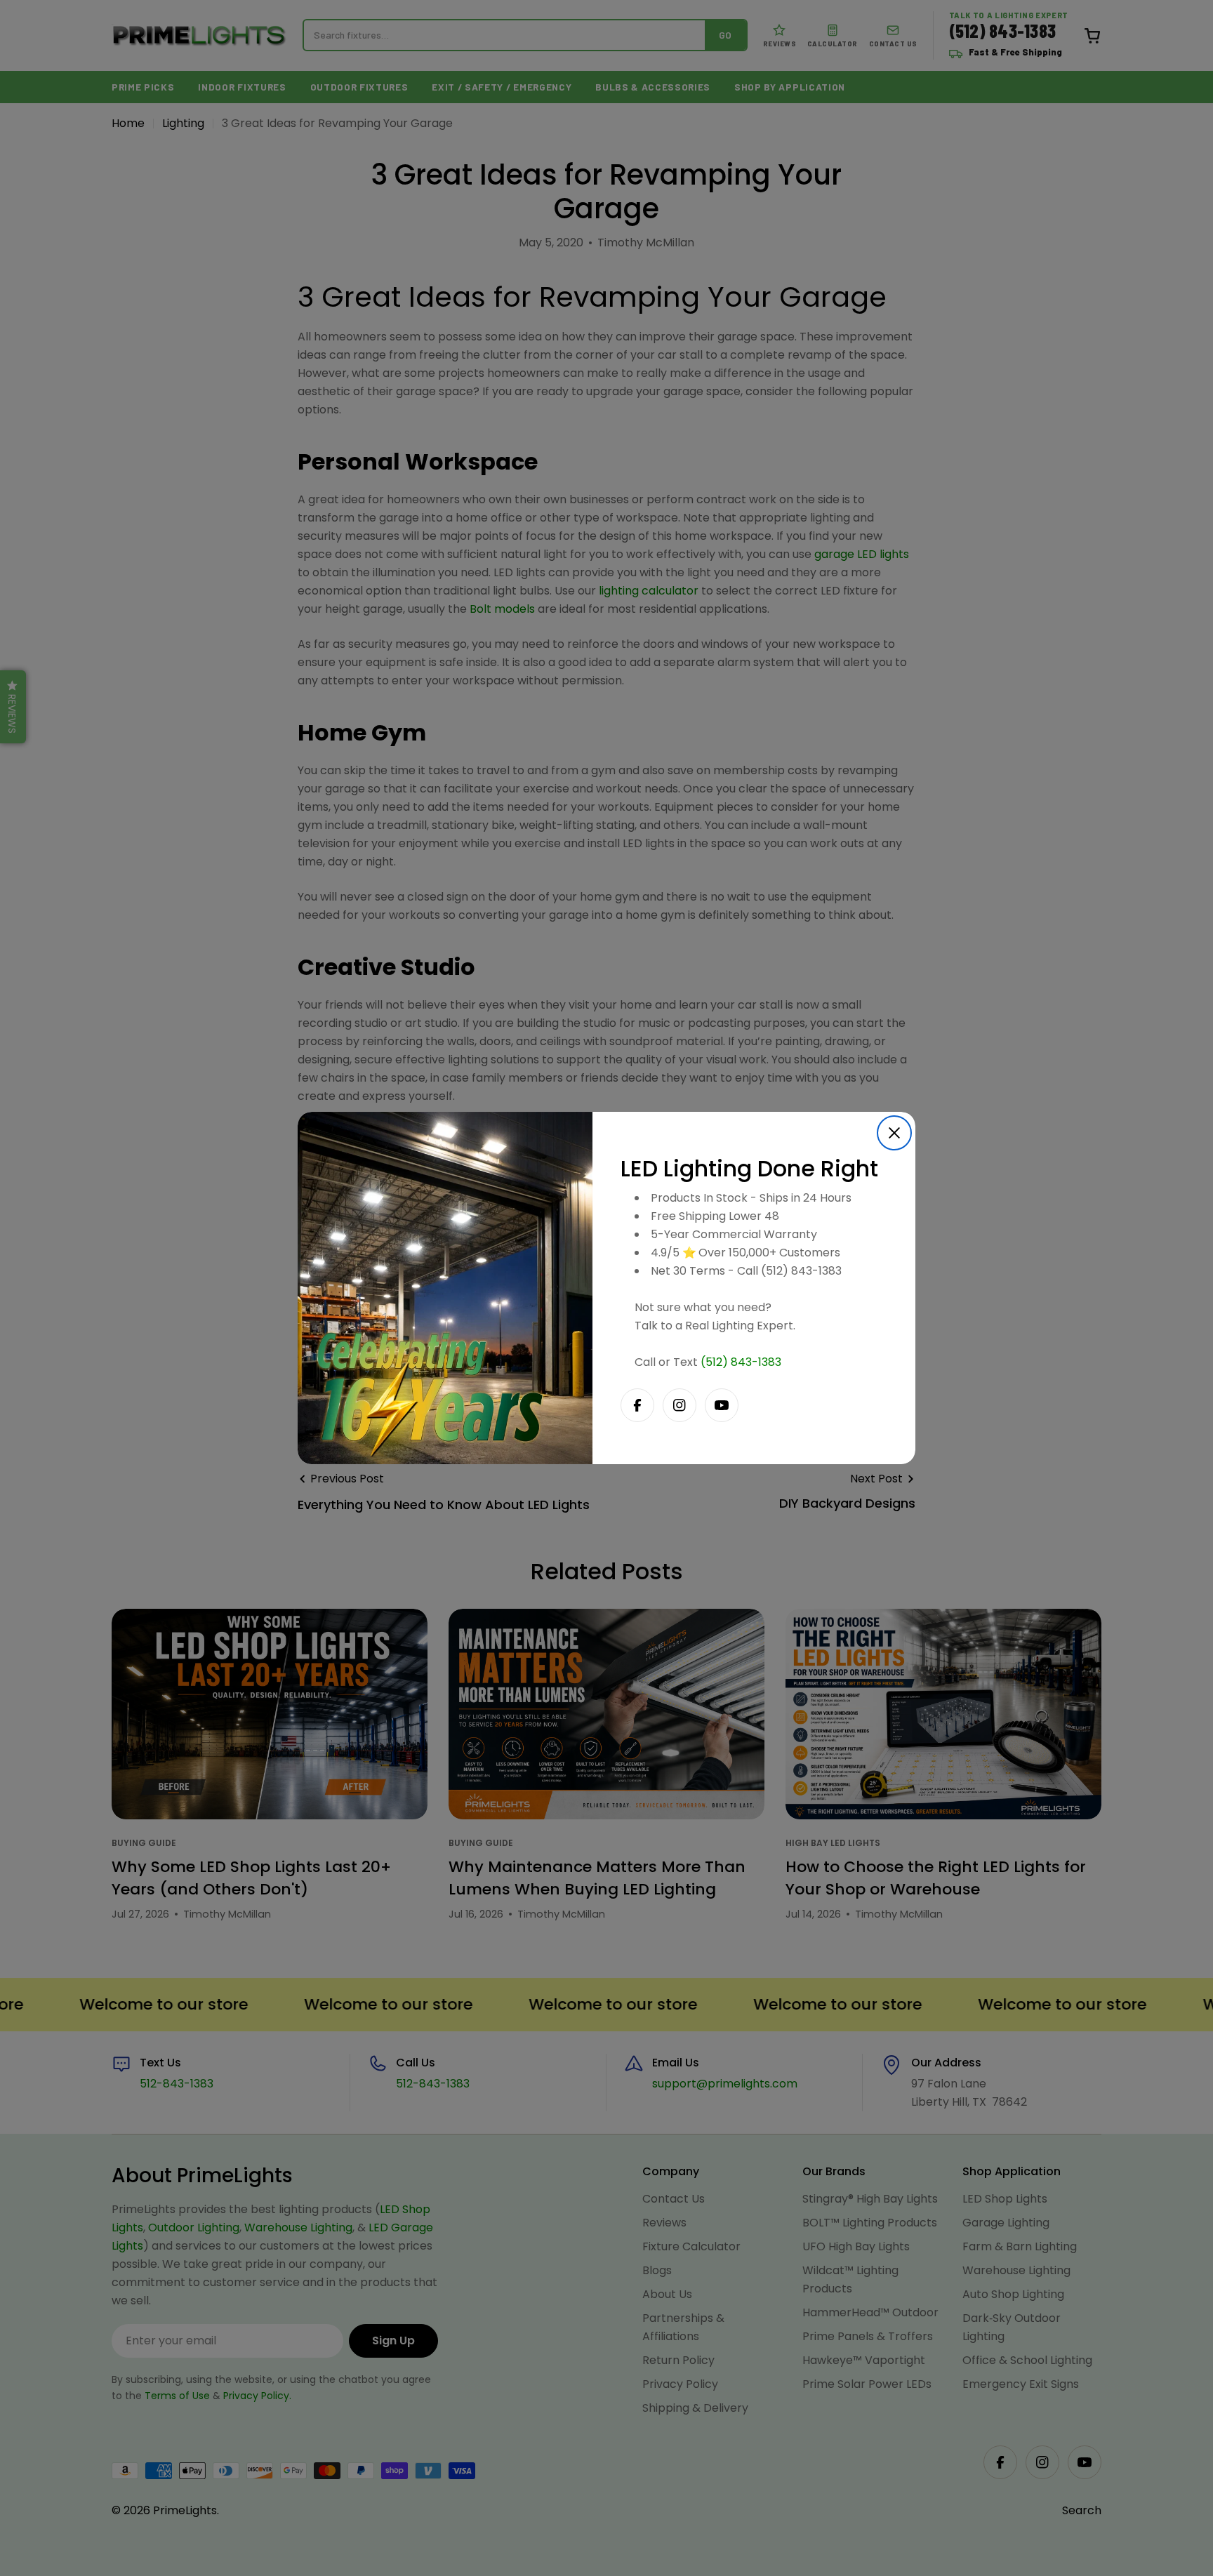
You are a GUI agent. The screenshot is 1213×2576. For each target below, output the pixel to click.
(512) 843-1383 (741, 1362)
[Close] (894, 1133)
